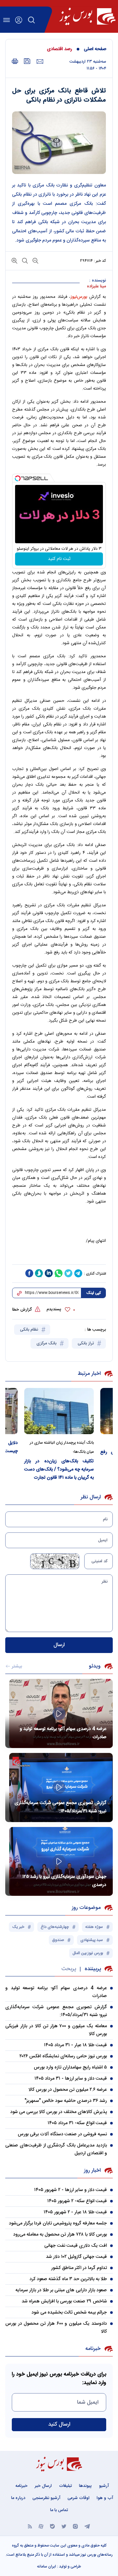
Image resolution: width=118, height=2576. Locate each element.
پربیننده (93, 1969)
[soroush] (39, 1273)
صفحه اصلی (95, 49)
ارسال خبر (43, 2486)
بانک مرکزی (47, 1343)
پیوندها (85, 2486)
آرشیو (104, 2486)
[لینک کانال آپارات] (41, 2526)
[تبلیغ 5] (59, 1257)
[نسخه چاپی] (15, 61)
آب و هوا (105, 2498)
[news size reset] (24, 260)
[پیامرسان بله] (52, 2526)
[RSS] (30, 2526)
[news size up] (14, 260)
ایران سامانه (47, 2566)
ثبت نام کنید (59, 559)
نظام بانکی (30, 1330)
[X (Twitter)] (64, 2526)
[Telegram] (87, 2526)
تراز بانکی (86, 1343)
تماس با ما (59, 2510)
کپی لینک (94, 1293)
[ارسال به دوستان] (40, 62)
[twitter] (69, 1273)
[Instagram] (75, 2526)
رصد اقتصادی (59, 49)
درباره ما (18, 2498)
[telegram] (78, 1273)
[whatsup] (59, 1273)
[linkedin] (49, 1273)
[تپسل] (18, 478)
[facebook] (29, 1273)
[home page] (87, 16)
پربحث (69, 1969)
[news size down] (35, 260)
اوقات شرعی (79, 2498)
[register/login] (19, 20)
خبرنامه (21, 2486)
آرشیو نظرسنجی (46, 2498)
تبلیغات (65, 2486)
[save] (27, 61)
